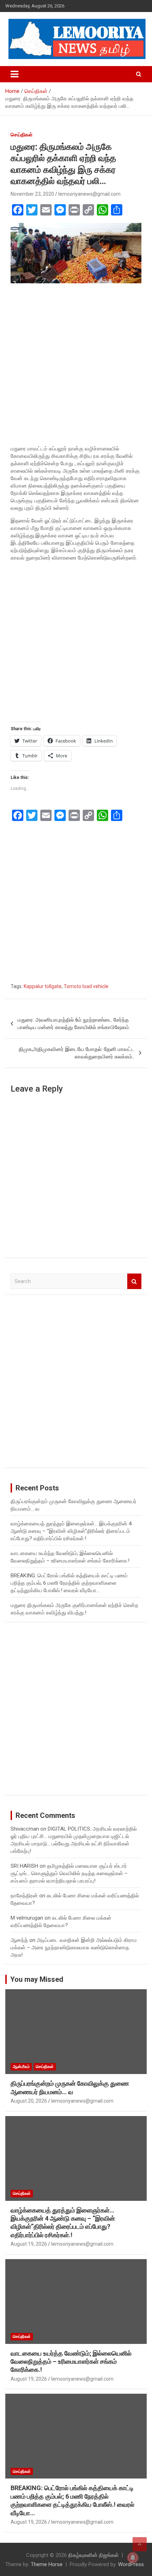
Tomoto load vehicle (86, 986)
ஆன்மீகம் (21, 2067)
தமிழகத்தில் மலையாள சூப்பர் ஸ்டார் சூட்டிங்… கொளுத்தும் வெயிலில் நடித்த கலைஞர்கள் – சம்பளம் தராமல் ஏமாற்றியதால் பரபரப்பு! (69, 1873)
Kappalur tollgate (43, 986)
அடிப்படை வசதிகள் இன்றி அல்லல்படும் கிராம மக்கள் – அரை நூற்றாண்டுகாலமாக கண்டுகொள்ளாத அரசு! (74, 1948)
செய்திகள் (22, 135)
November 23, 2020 (32, 194)
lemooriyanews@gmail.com (89, 194)
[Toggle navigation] (14, 74)
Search (134, 1281)
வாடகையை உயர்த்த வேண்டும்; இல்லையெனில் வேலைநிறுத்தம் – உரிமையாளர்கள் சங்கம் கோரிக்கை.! (71, 2362)
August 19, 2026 (29, 2244)
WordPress (131, 2564)
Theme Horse (47, 2564)
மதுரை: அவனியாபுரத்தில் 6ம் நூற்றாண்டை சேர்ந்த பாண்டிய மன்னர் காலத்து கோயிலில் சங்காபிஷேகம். (74, 1024)
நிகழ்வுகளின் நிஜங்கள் (93, 2555)
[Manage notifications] (133, 2558)
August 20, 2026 (29, 2101)
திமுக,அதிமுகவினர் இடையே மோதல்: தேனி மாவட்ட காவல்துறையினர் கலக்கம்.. (77, 1053)
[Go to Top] (140, 2544)
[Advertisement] (76, 366)
